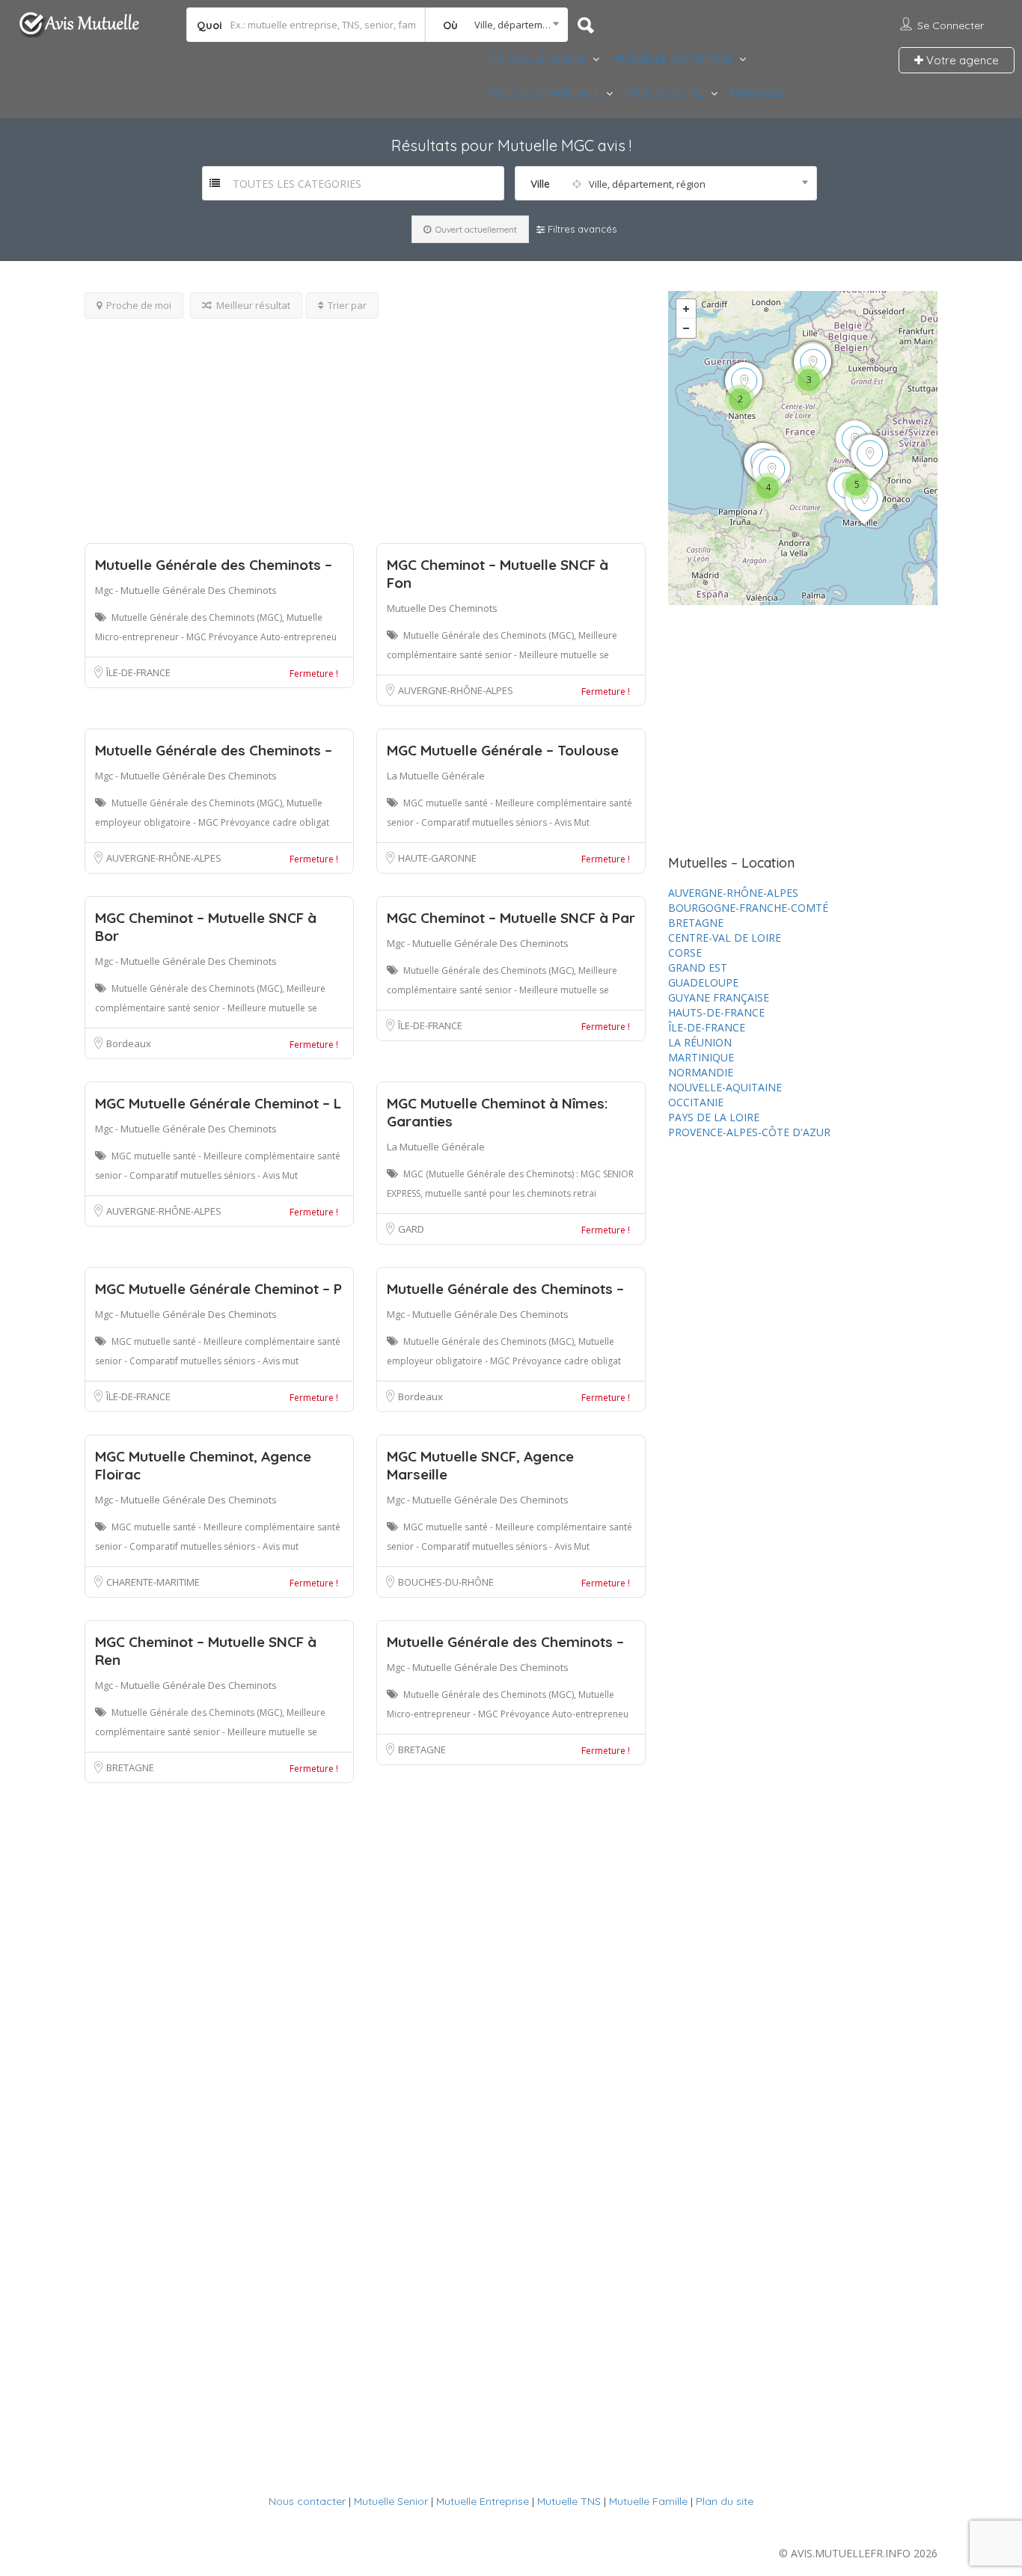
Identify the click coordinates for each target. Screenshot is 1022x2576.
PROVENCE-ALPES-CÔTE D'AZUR (749, 1132)
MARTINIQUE (701, 1057)
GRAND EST (698, 967)
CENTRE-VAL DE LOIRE (725, 938)
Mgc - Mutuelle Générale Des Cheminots (186, 590)
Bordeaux (129, 1043)
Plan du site (725, 2501)
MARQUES (758, 93)
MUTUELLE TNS (665, 93)
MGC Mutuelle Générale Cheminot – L (218, 1103)
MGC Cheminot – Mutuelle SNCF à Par (511, 918)
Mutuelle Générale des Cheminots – (214, 565)
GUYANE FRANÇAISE (719, 997)
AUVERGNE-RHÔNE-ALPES (456, 690)
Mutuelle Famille (648, 2501)
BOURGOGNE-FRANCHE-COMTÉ (748, 908)
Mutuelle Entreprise (483, 2501)
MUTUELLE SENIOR (538, 59)
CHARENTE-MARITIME (153, 1582)
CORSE (685, 953)
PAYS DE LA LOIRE (714, 1117)
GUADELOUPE (703, 982)
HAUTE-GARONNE (437, 858)
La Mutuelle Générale (436, 776)
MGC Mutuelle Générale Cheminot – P (218, 1289)
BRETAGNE (130, 1767)
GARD (411, 1229)
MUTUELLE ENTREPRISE (673, 59)
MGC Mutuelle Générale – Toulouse (503, 750)
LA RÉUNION (700, 1042)
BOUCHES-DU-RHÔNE (446, 1582)
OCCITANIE (696, 1102)
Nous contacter (307, 2501)
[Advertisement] (365, 423)
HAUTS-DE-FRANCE (716, 1012)
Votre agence (961, 60)
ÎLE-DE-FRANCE (138, 672)
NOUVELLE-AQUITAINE (725, 1087)
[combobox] (497, 25)
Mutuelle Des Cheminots (442, 608)
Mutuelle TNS (569, 2501)
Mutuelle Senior (391, 2501)
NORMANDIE (701, 1072)
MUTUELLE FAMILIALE (545, 93)
